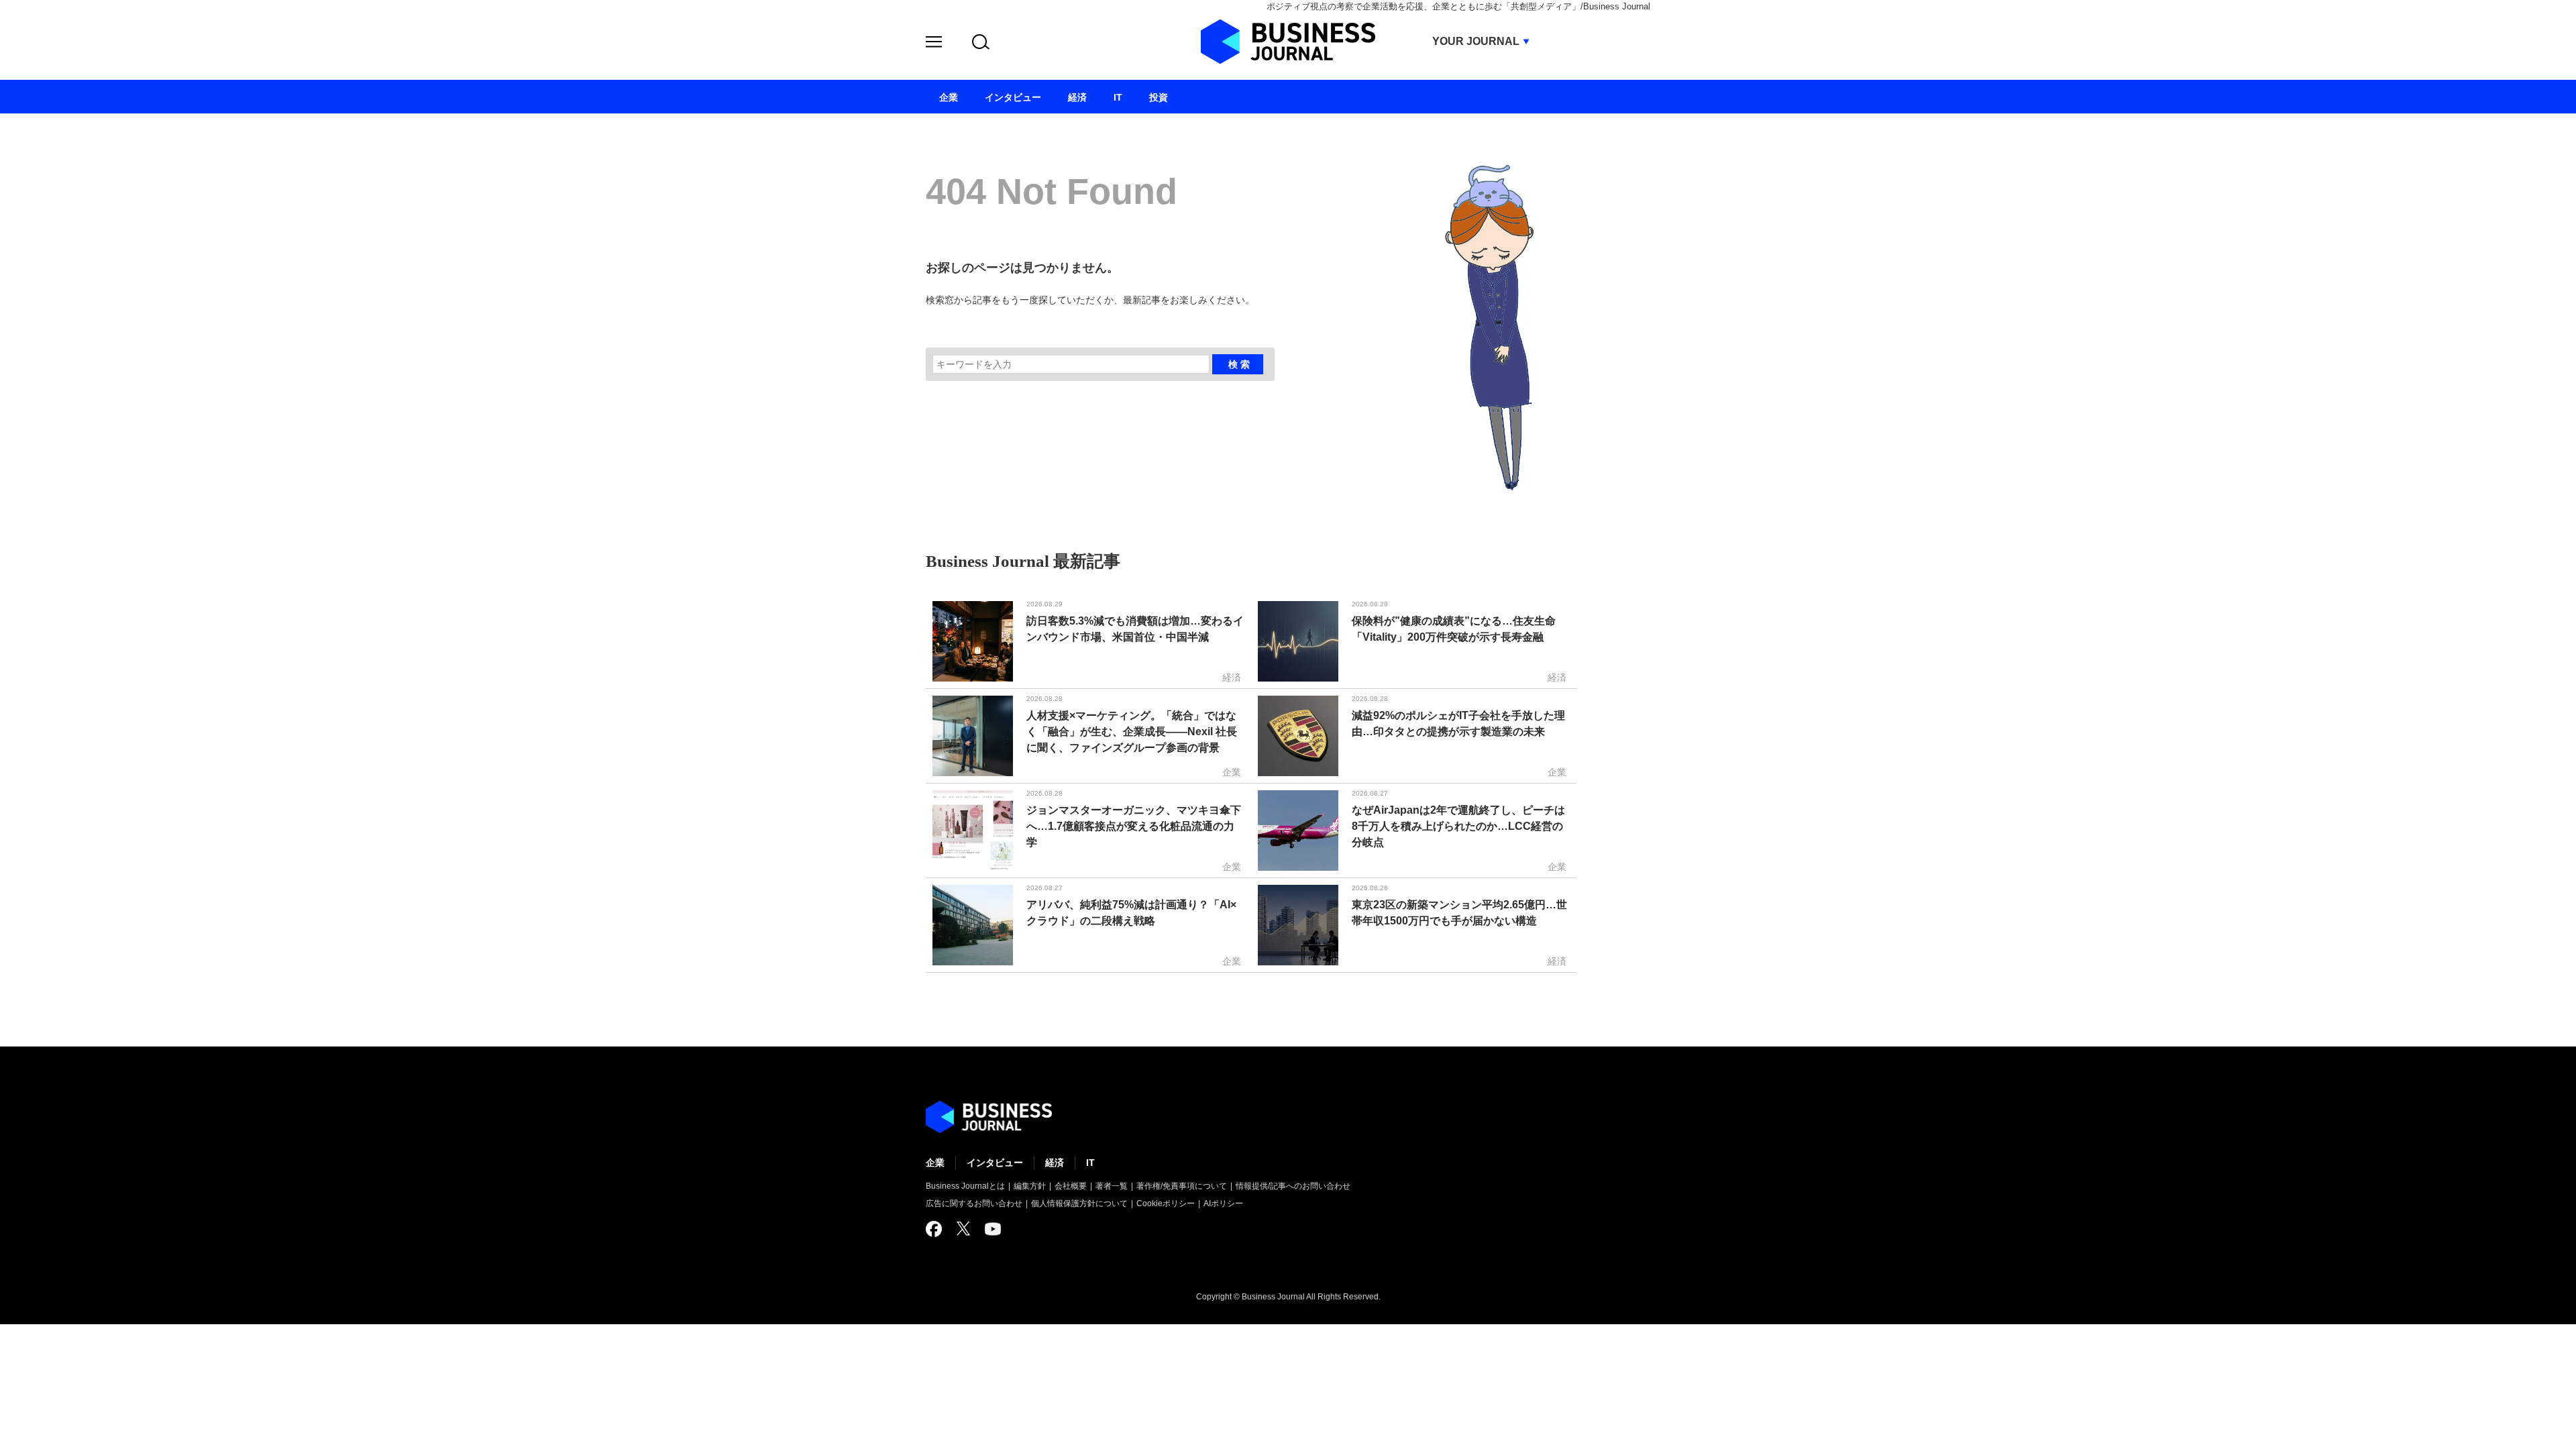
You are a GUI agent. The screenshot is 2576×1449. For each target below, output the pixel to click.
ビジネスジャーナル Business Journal (1288, 42)
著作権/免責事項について (1182, 1186)
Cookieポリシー (1166, 1203)
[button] (934, 44)
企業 (935, 1163)
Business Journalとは (965, 1186)
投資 (1159, 97)
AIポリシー (1223, 1203)
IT (1090, 1163)
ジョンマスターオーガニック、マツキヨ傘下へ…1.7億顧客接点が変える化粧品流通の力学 (1134, 826)
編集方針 (1030, 1186)
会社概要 (1071, 1186)
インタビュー (995, 1163)
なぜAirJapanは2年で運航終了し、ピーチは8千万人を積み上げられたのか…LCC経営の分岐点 (1458, 826)
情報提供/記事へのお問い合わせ (1293, 1186)
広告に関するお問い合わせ (974, 1203)
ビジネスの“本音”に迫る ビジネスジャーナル (989, 1117)
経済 (1055, 1163)
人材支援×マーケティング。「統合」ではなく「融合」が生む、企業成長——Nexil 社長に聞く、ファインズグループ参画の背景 (1132, 732)
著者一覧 (1112, 1186)
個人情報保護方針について (1079, 1203)
